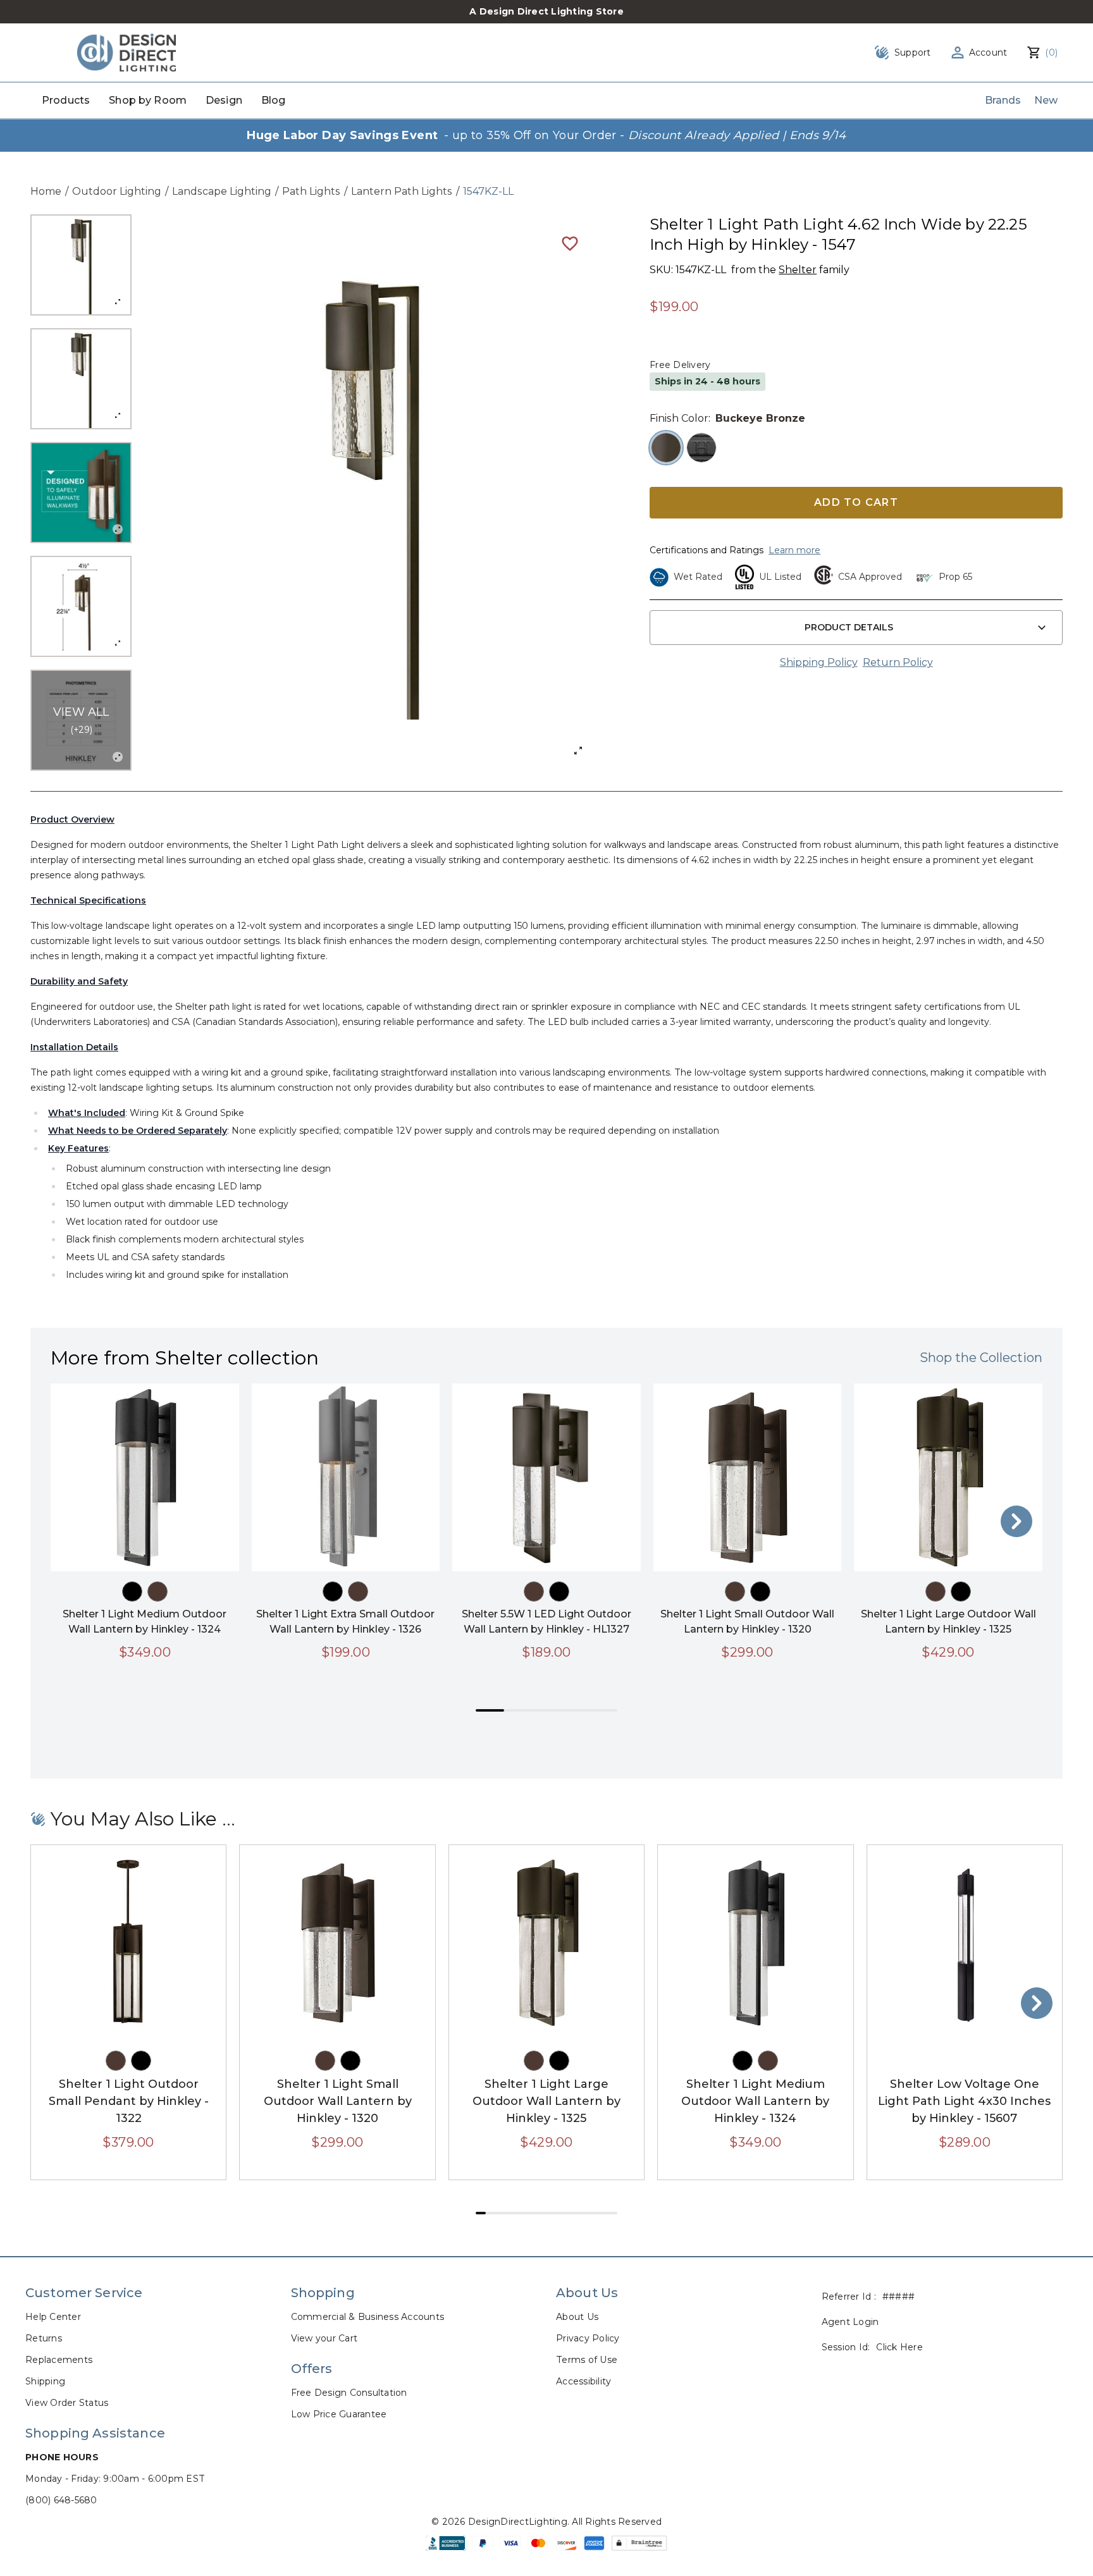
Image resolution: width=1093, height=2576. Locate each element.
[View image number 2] (81, 379)
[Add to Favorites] (570, 243)
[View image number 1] (81, 265)
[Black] (132, 1592)
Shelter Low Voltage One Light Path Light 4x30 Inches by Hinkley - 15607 (964, 2101)
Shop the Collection (981, 1358)
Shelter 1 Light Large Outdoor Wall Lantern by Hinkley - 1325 (546, 2101)
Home (46, 191)
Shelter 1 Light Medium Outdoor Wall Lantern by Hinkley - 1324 (755, 2101)
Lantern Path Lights (402, 191)
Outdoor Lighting (117, 191)
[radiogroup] (856, 448)
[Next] (1016, 1521)
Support (913, 52)
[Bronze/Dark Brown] (157, 1592)
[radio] (666, 448)
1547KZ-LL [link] (488, 191)
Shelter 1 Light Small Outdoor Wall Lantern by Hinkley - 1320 (338, 2101)
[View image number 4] (81, 606)
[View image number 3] (81, 493)
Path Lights (311, 191)
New (1046, 100)
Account (988, 52)
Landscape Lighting (222, 191)
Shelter (798, 270)
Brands (1003, 100)
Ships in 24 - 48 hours (707, 381)
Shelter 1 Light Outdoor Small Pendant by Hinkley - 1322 (129, 2101)
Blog (274, 100)
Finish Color (679, 418)
